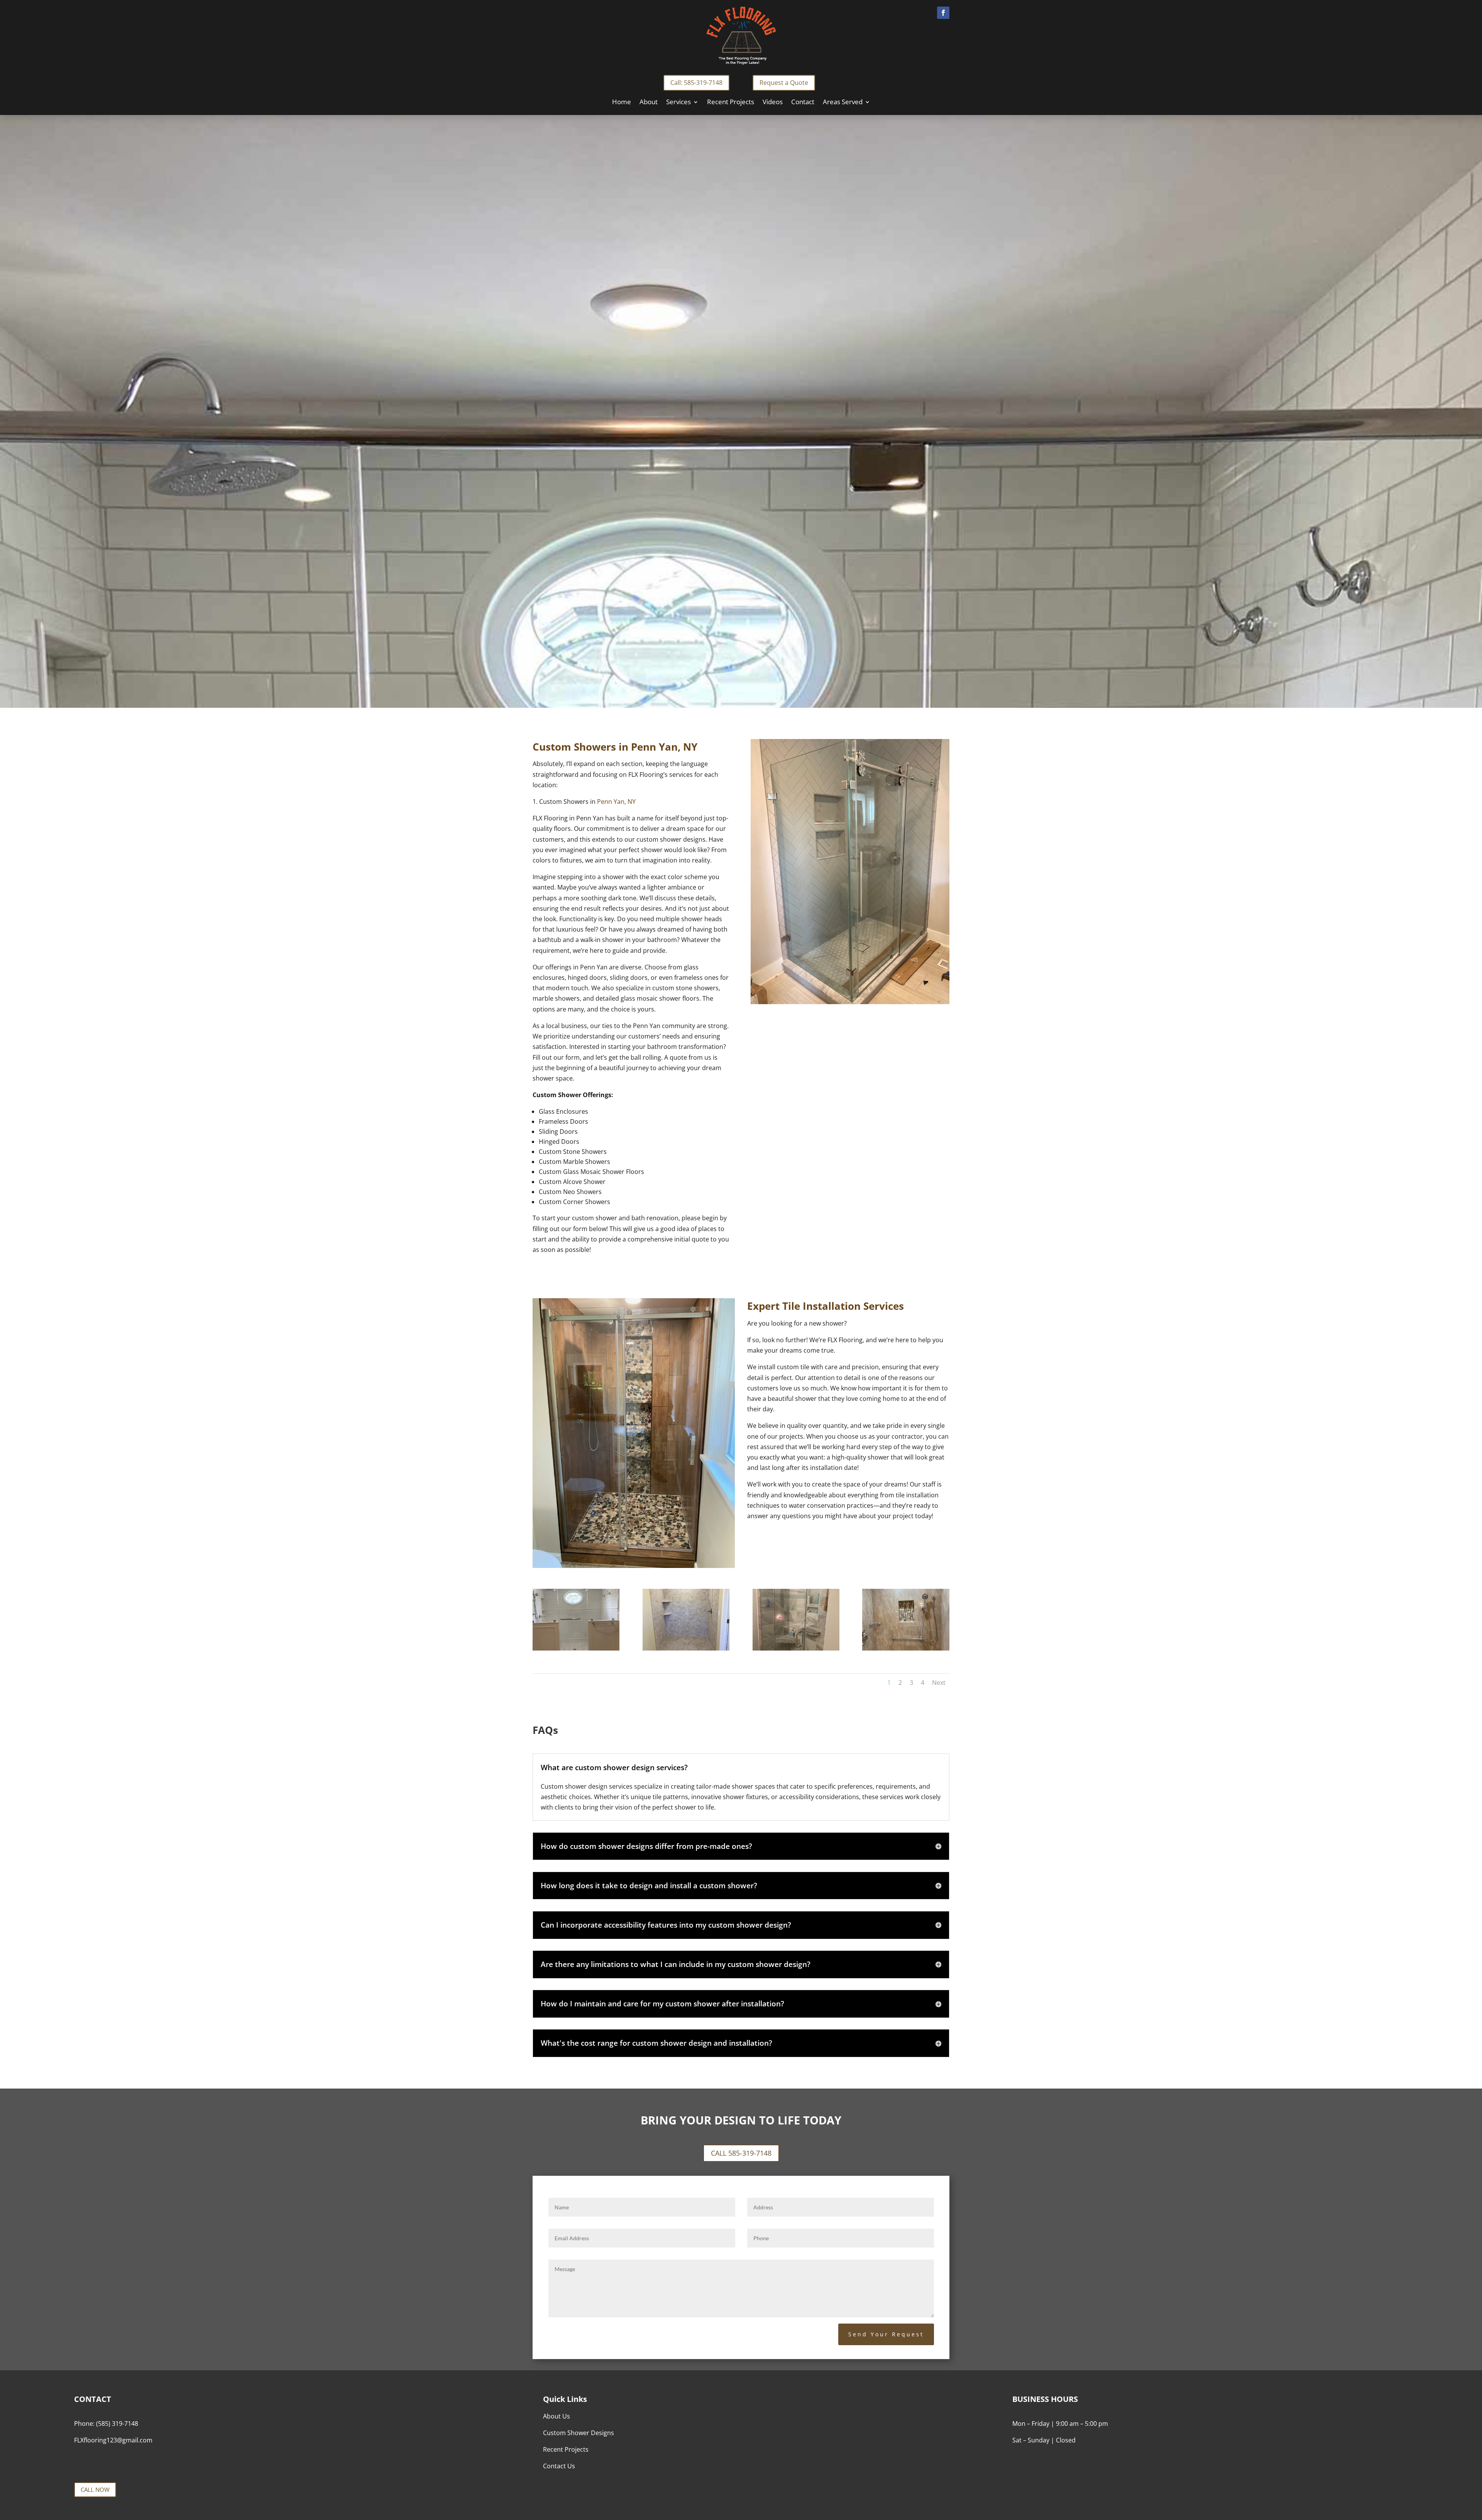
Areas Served (843, 103)
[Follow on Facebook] (943, 13)
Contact (803, 103)
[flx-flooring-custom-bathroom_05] (796, 1648)
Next (939, 1683)
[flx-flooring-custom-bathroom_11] (576, 1648)
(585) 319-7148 (117, 2424)
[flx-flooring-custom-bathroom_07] (906, 1648)
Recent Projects (731, 103)
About (649, 103)
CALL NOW (95, 2490)
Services (678, 103)
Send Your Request (886, 2334)
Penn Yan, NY (664, 747)
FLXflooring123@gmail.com (113, 2440)
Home (622, 103)
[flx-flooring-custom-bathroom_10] (686, 1648)
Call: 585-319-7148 (696, 83)
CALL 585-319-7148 (741, 2153)
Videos (773, 103)
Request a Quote (784, 83)
